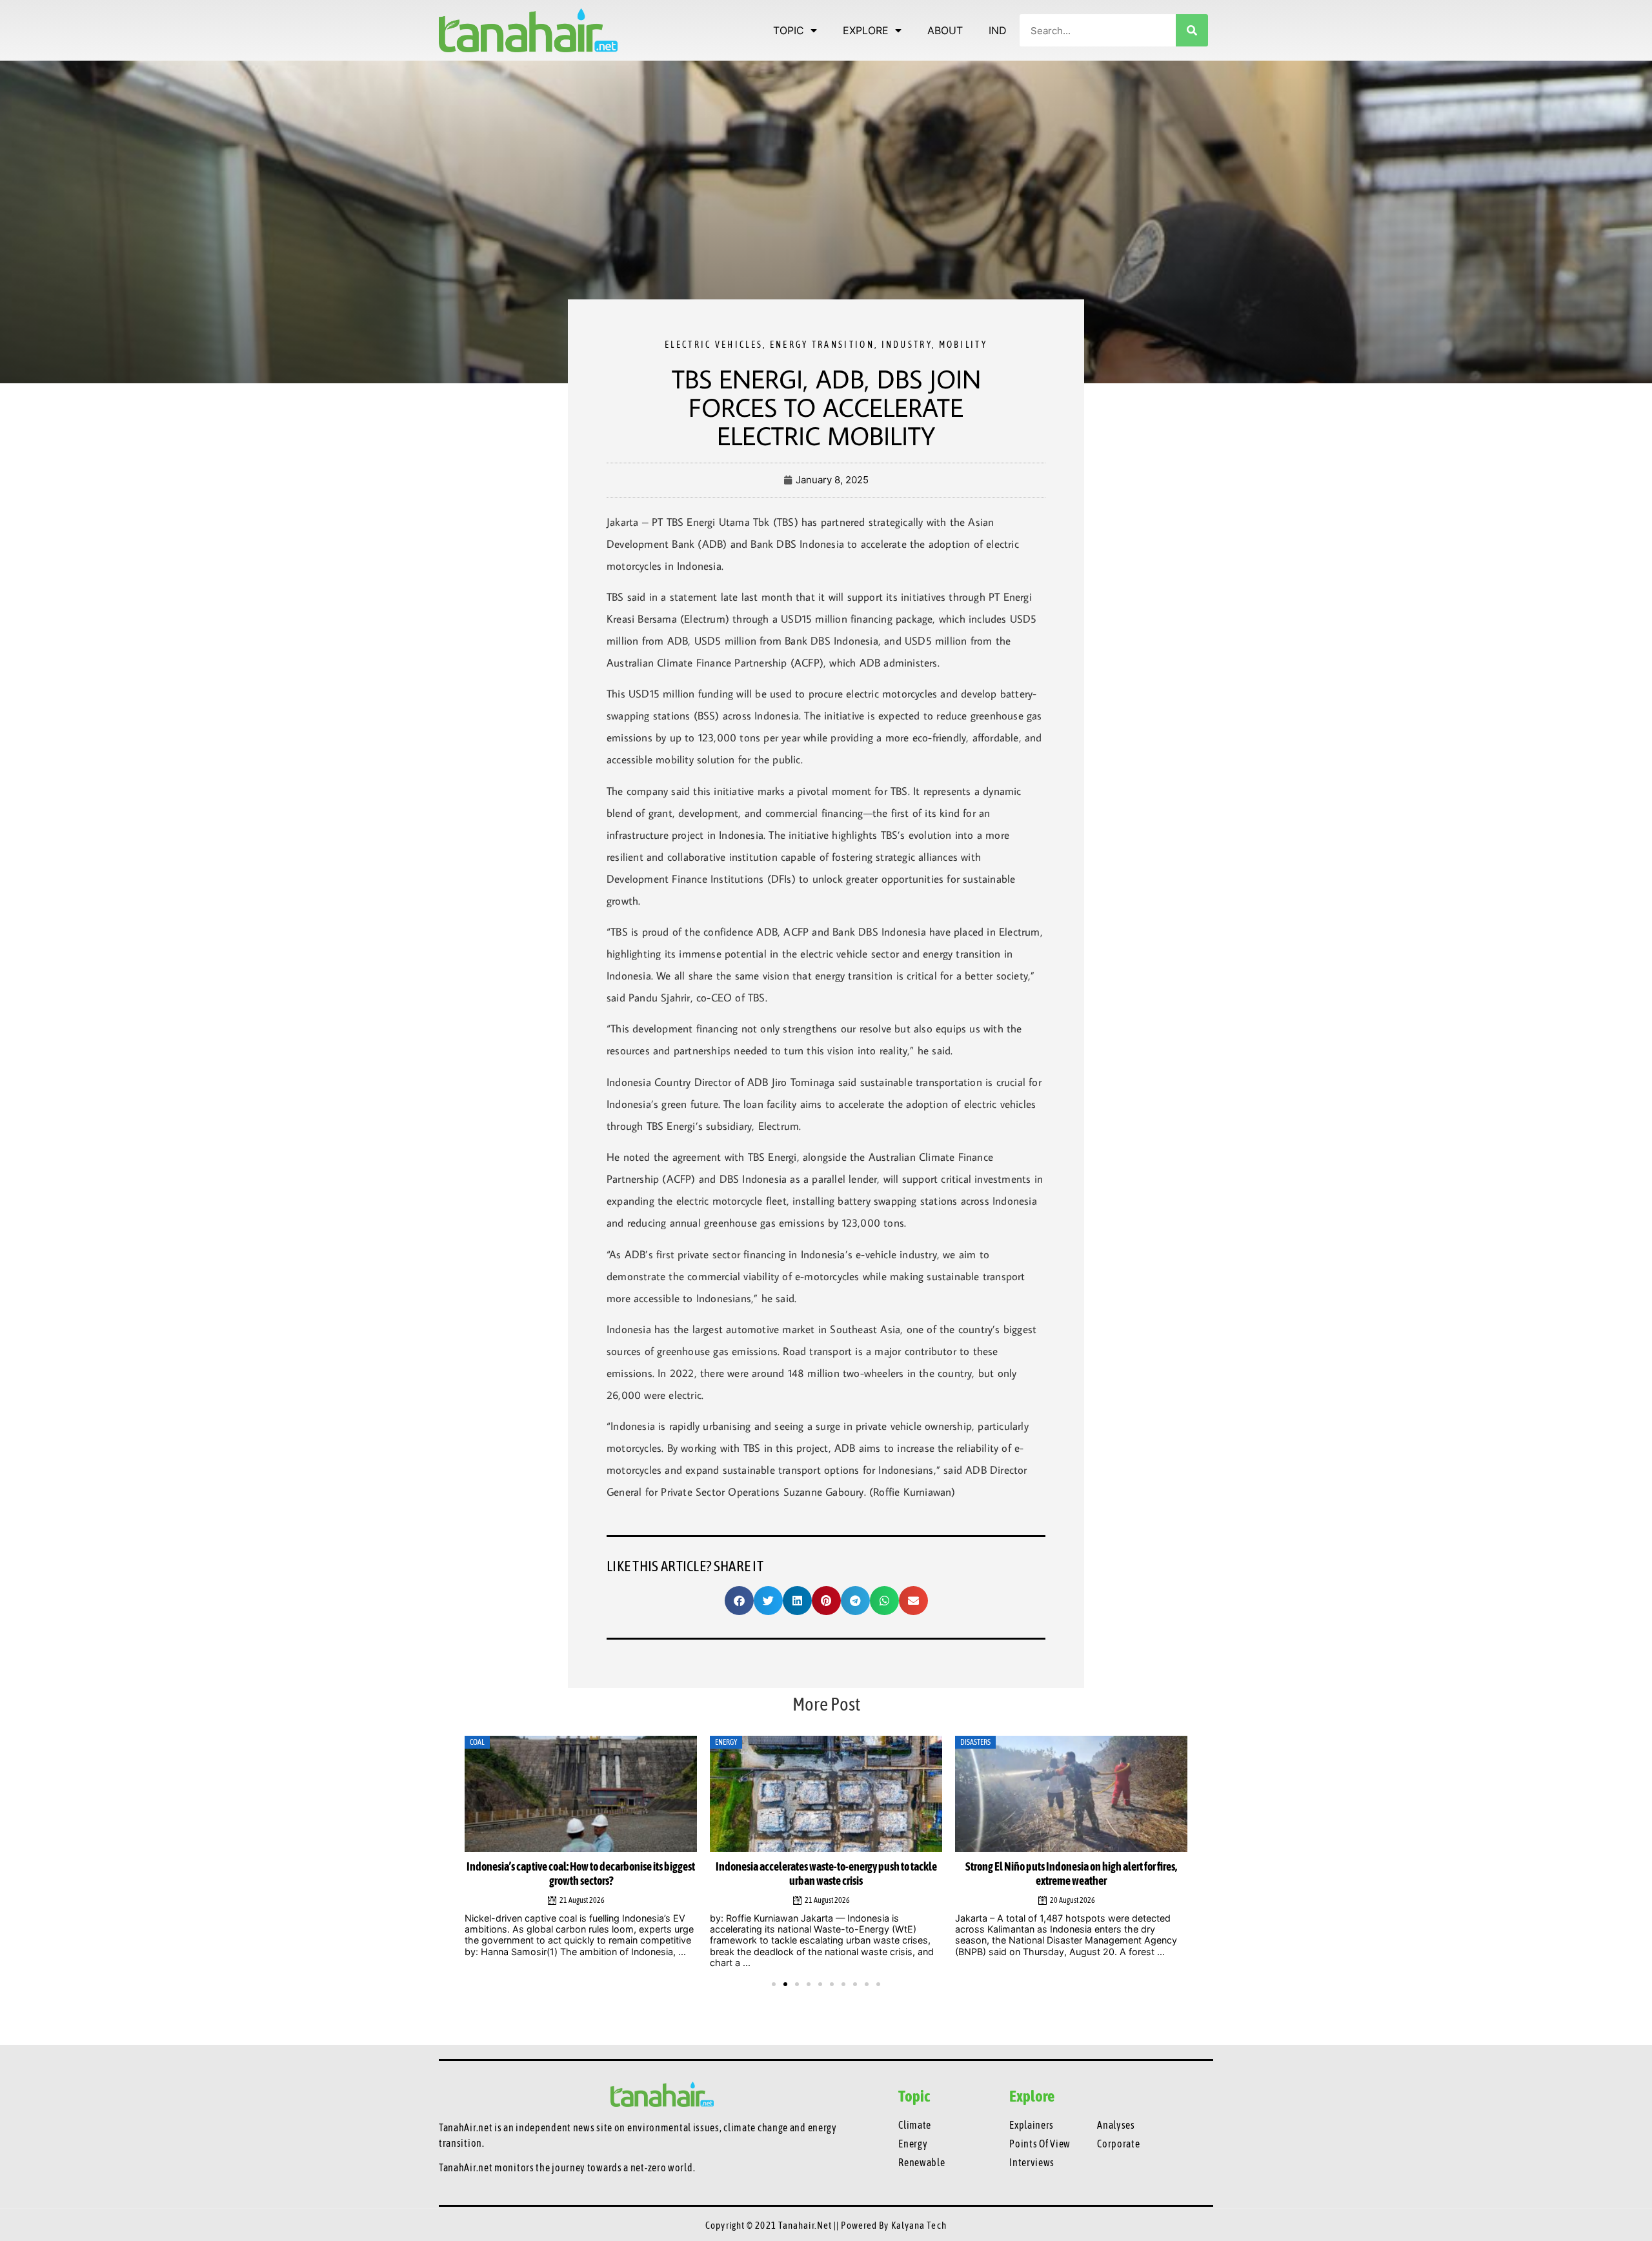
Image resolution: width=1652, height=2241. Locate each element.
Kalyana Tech (919, 2225)
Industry (907, 345)
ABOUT (945, 30)
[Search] (1192, 30)
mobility (963, 345)
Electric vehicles (714, 345)
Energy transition (822, 345)
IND (998, 30)
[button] (739, 1601)
